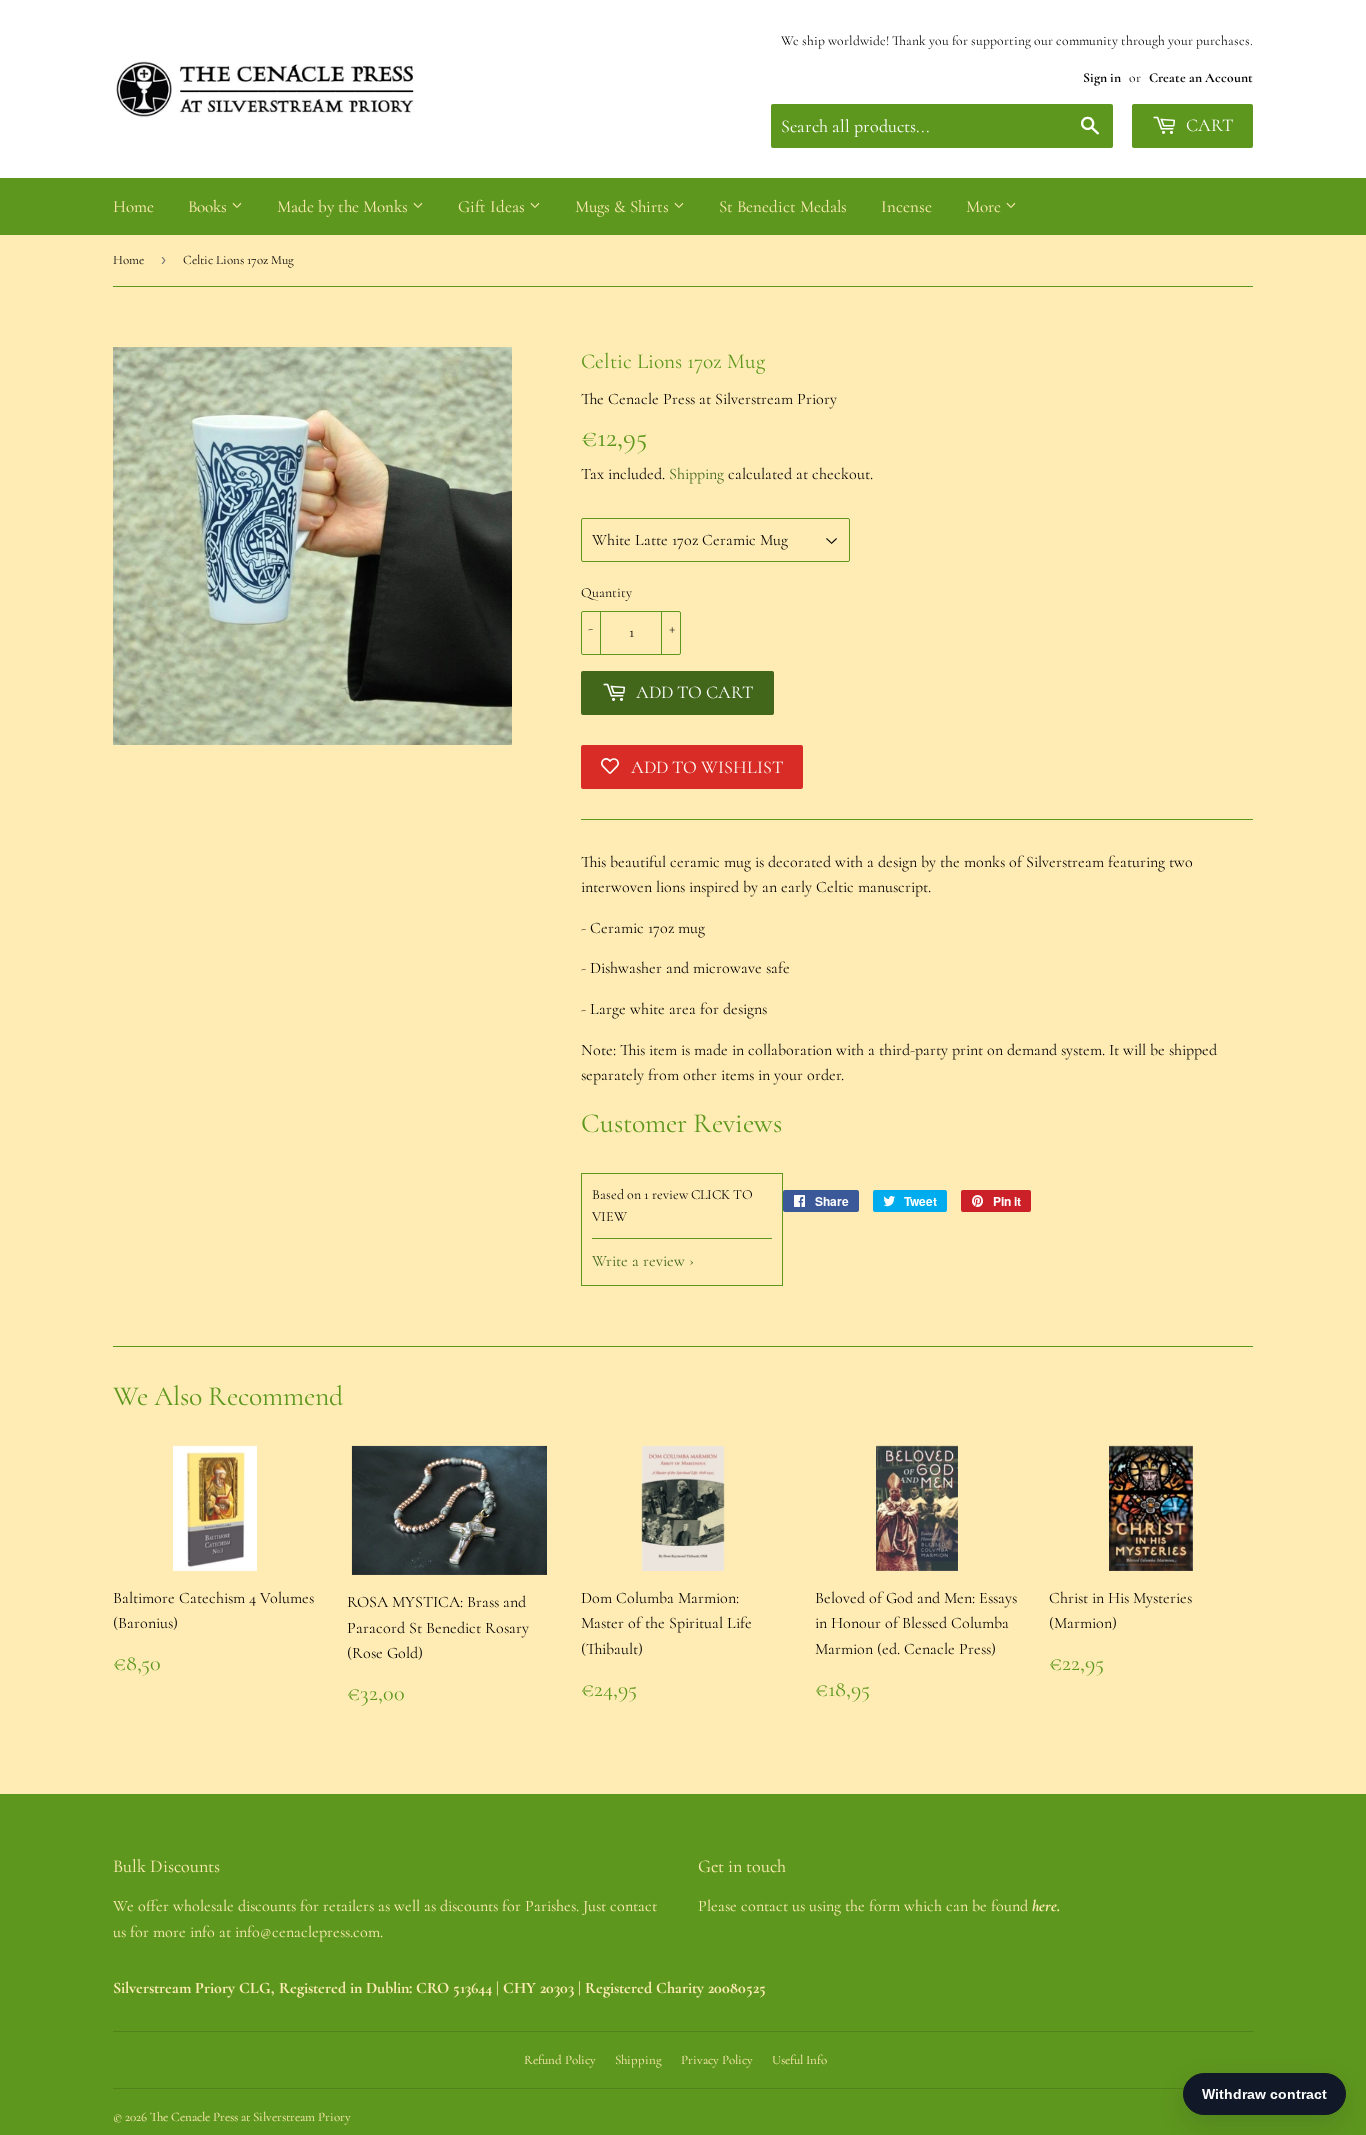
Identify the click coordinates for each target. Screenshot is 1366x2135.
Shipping (696, 474)
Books (209, 206)
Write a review (638, 1261)
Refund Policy (560, 2060)
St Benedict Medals (783, 206)
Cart (1207, 125)
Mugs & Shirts (624, 206)
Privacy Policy (717, 2060)
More (985, 206)
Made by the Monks (344, 206)
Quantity (606, 592)
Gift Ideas (493, 206)
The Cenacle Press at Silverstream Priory (250, 2117)
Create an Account (1201, 77)
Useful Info (799, 2060)
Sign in (1102, 77)
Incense (906, 206)
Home (133, 206)
